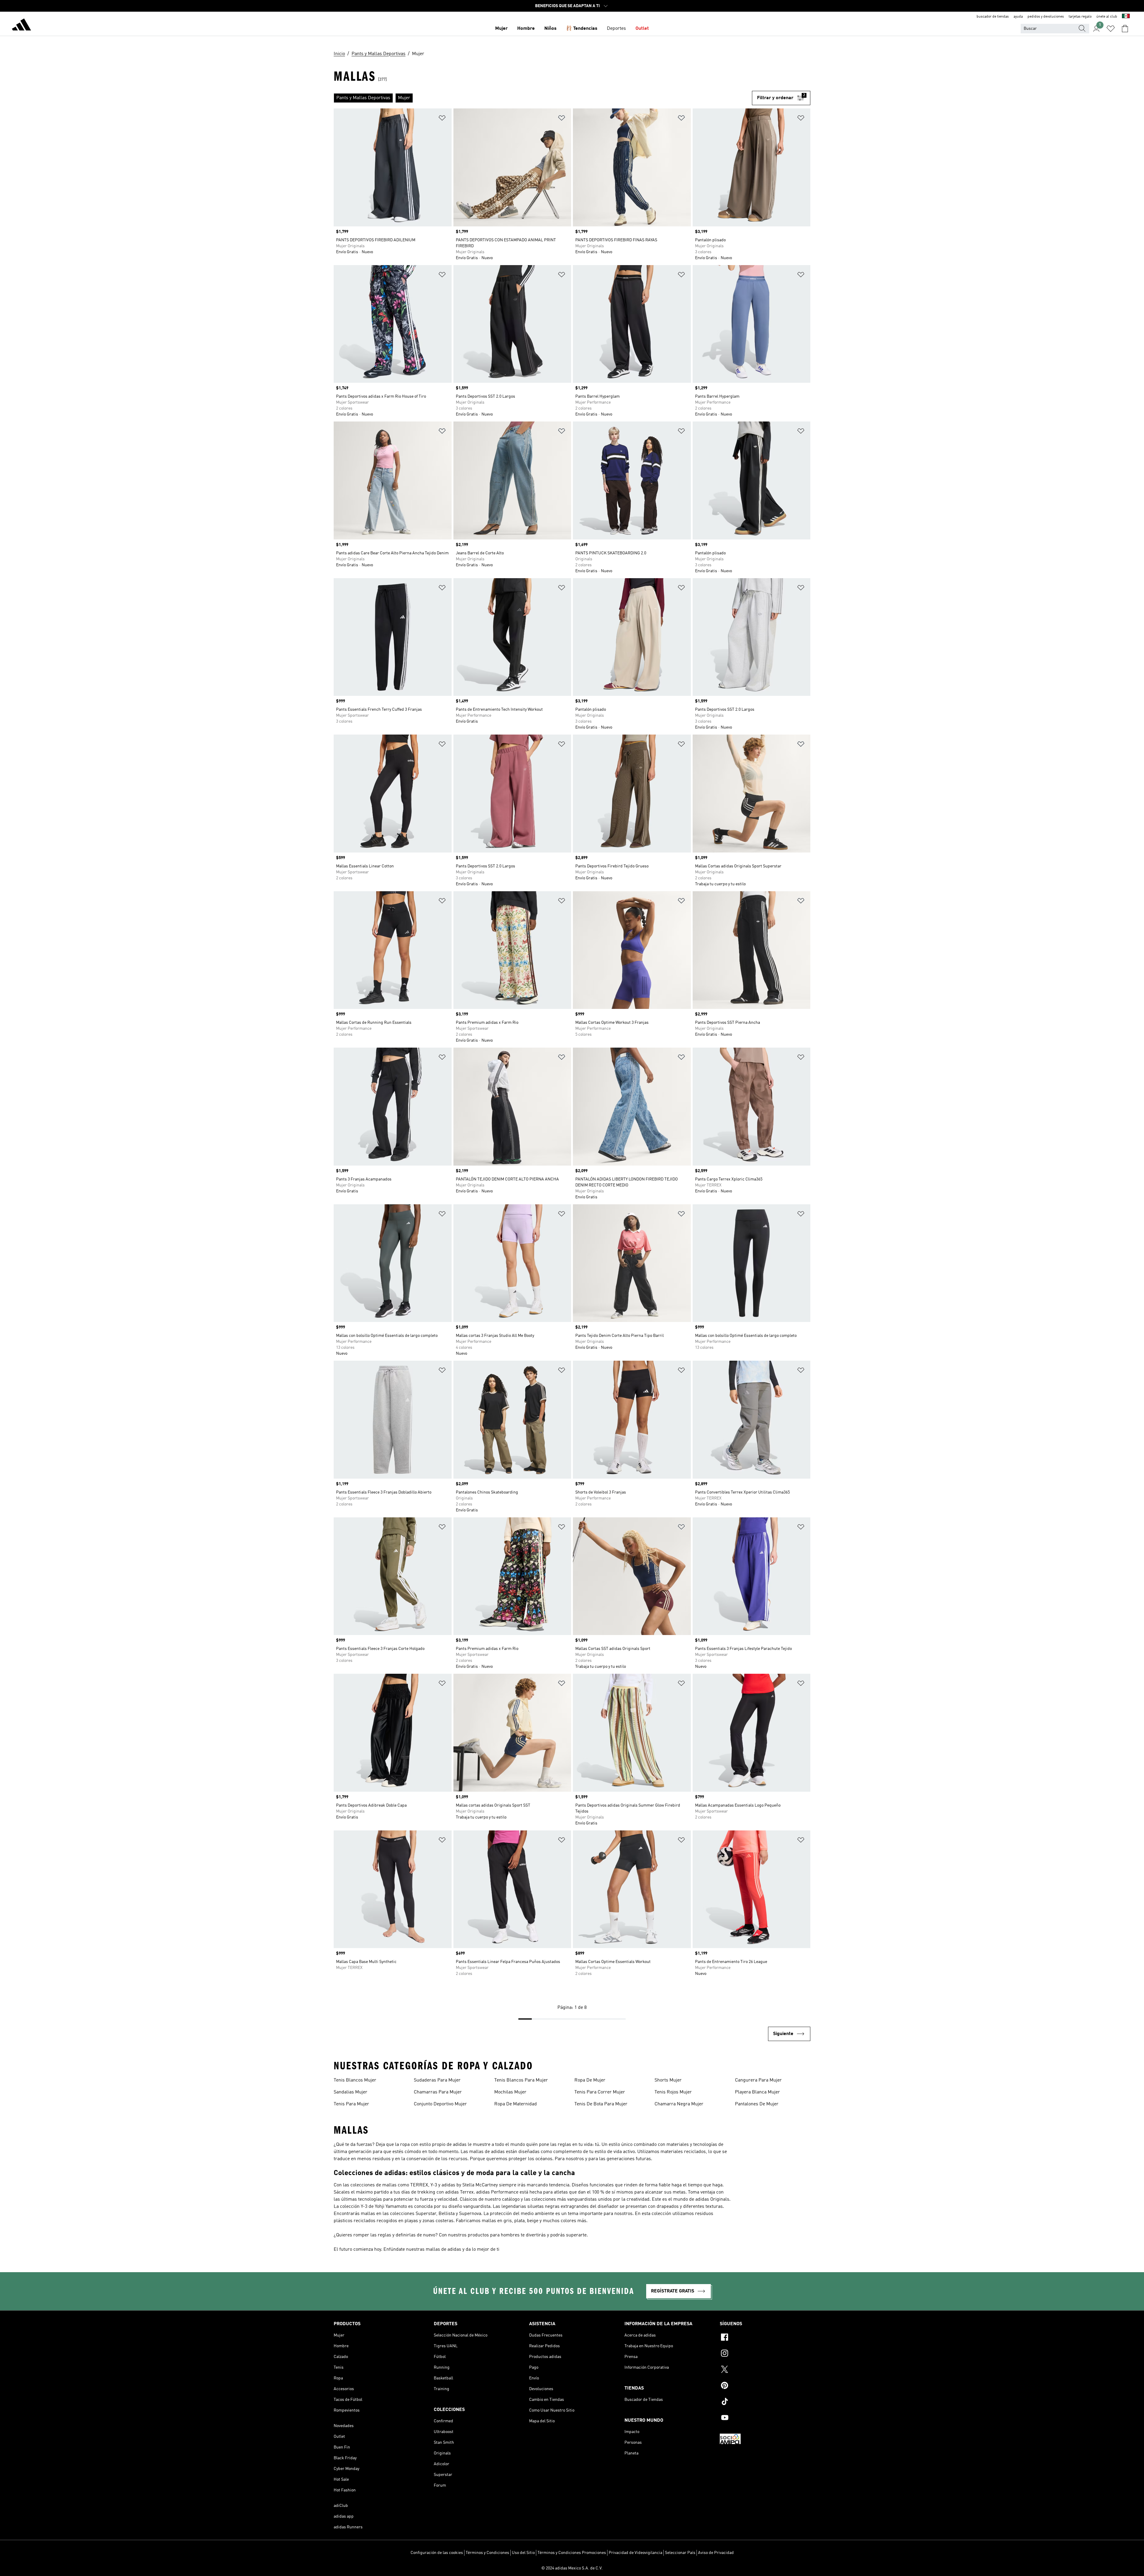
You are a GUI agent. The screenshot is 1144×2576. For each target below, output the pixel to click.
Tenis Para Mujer (351, 2104)
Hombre (526, 29)
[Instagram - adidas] (765, 2354)
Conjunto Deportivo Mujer (440, 2104)
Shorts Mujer (668, 2080)
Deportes (616, 29)
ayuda (1018, 17)
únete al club (1107, 17)
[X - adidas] (765, 2370)
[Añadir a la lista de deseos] (442, 119)
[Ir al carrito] (1125, 29)
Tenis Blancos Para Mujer (521, 2080)
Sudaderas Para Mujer (437, 2080)
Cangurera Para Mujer (758, 2080)
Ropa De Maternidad (516, 2104)
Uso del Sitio (523, 2553)
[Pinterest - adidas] (765, 2386)
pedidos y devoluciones (1046, 17)
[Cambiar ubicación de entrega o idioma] (1126, 17)
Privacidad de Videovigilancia (635, 2553)
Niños (550, 29)
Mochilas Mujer (510, 2092)
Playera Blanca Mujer (757, 2092)
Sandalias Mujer (350, 2092)
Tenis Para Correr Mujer (600, 2092)
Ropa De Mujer (590, 2080)
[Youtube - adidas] (765, 2418)
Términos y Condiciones (487, 2553)
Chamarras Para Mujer (438, 2092)
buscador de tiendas (993, 17)
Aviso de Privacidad (716, 2553)
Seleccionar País (680, 2553)
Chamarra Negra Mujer (679, 2104)
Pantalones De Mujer (757, 2104)
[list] (543, 98)
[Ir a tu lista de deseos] (1111, 29)
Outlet (642, 29)
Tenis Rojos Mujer (673, 2092)
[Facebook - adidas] (765, 2338)
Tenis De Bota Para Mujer (601, 2104)
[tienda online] (21, 26)
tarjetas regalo (1080, 17)
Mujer (501, 29)
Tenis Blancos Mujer (355, 2080)
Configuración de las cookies (437, 2553)
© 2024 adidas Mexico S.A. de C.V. (572, 2568)
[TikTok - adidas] (765, 2402)
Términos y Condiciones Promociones (572, 2553)
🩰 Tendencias (582, 29)
